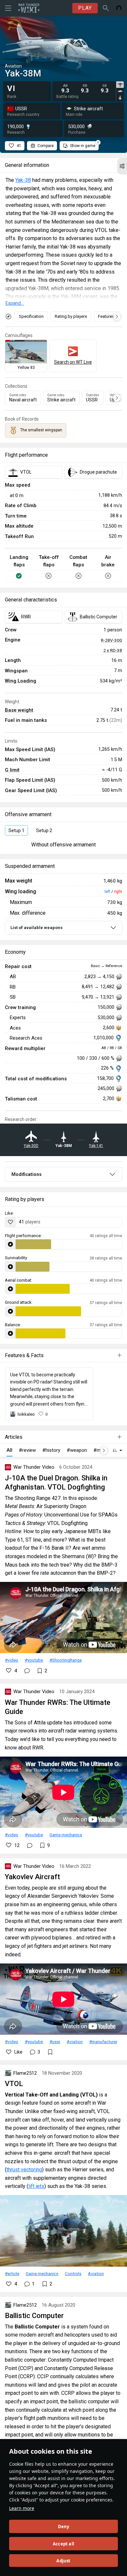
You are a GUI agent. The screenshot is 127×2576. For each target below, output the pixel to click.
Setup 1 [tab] (16, 830)
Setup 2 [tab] (44, 830)
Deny (64, 2527)
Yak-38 (23, 180)
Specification (31, 316)
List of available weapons (36, 928)
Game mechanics (66, 1835)
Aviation (75, 2042)
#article (12, 2273)
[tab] (120, 85)
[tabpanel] (85, 89)
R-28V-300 (112, 640)
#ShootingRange (66, 1660)
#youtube (34, 1660)
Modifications (27, 1174)
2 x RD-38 (113, 650)
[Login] (119, 8)
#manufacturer (103, 2042)
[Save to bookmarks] (50, 2052)
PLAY (85, 8)
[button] (122, 166)
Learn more (22, 2508)
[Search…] (106, 8)
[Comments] (27, 1671)
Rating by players (71, 316)
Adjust (63, 2561)
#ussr (55, 2042)
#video (12, 1660)
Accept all (63, 2544)
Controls (73, 2273)
